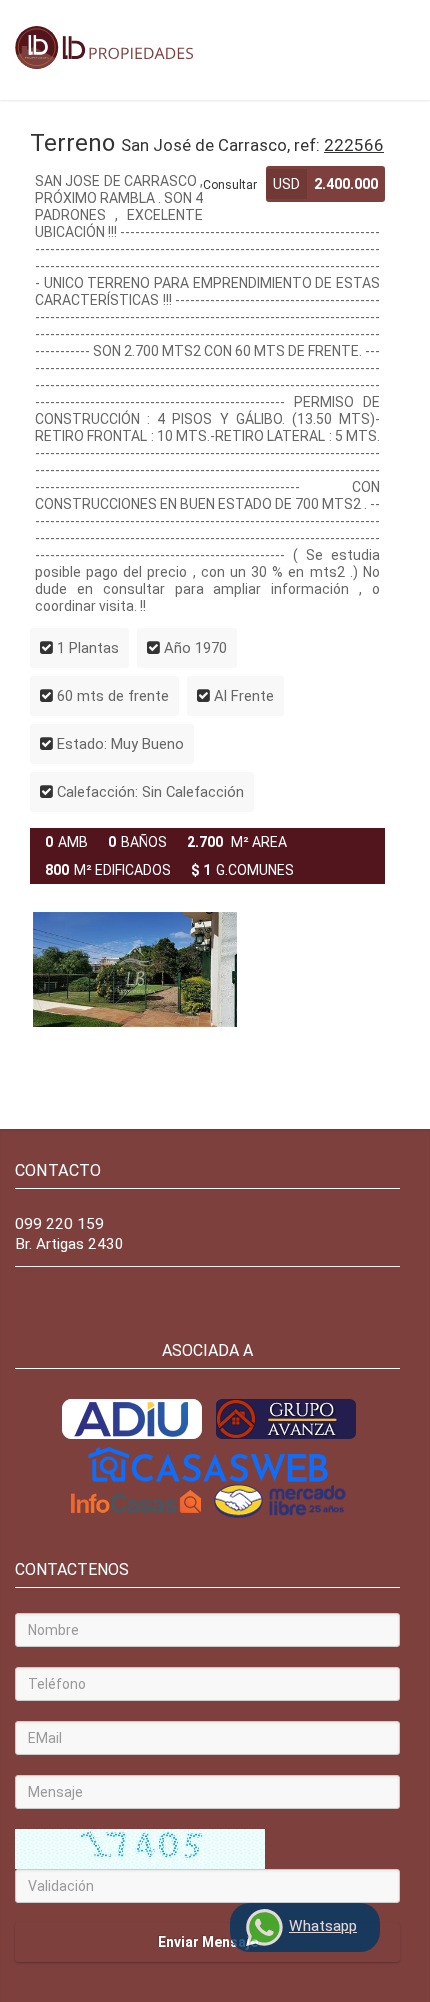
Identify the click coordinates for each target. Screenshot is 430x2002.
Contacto (58, 1170)
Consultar (230, 185)
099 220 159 (59, 1224)
